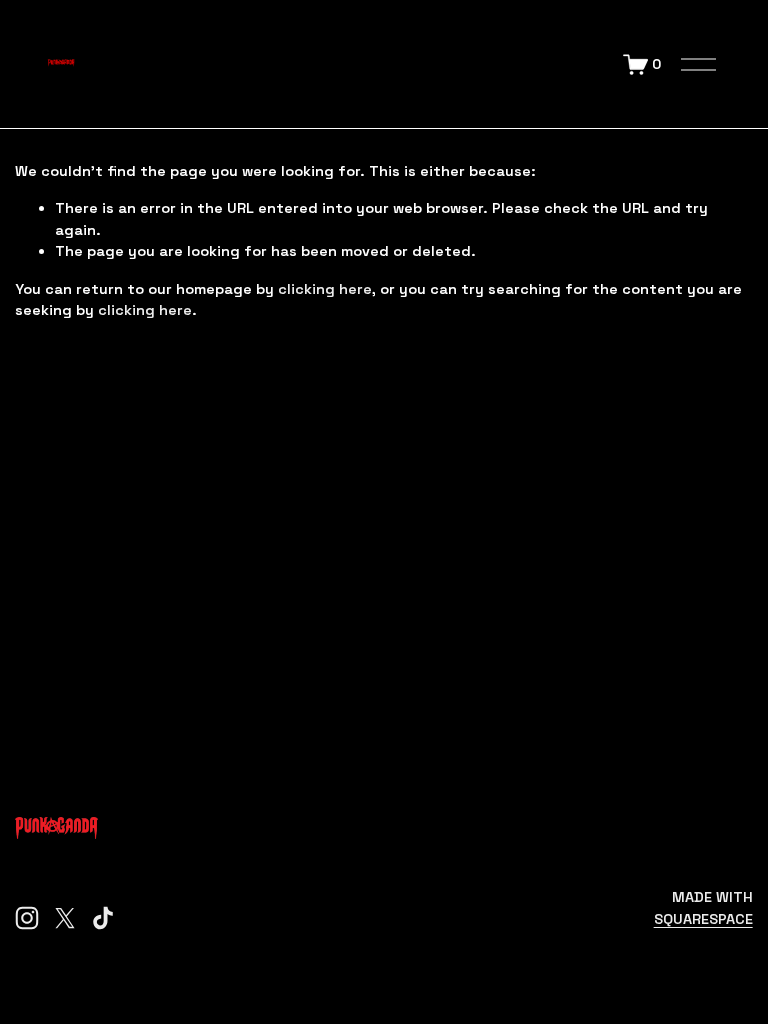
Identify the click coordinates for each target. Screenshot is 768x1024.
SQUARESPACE (703, 919)
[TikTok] (103, 918)
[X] (65, 918)
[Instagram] (27, 918)
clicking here (325, 289)
